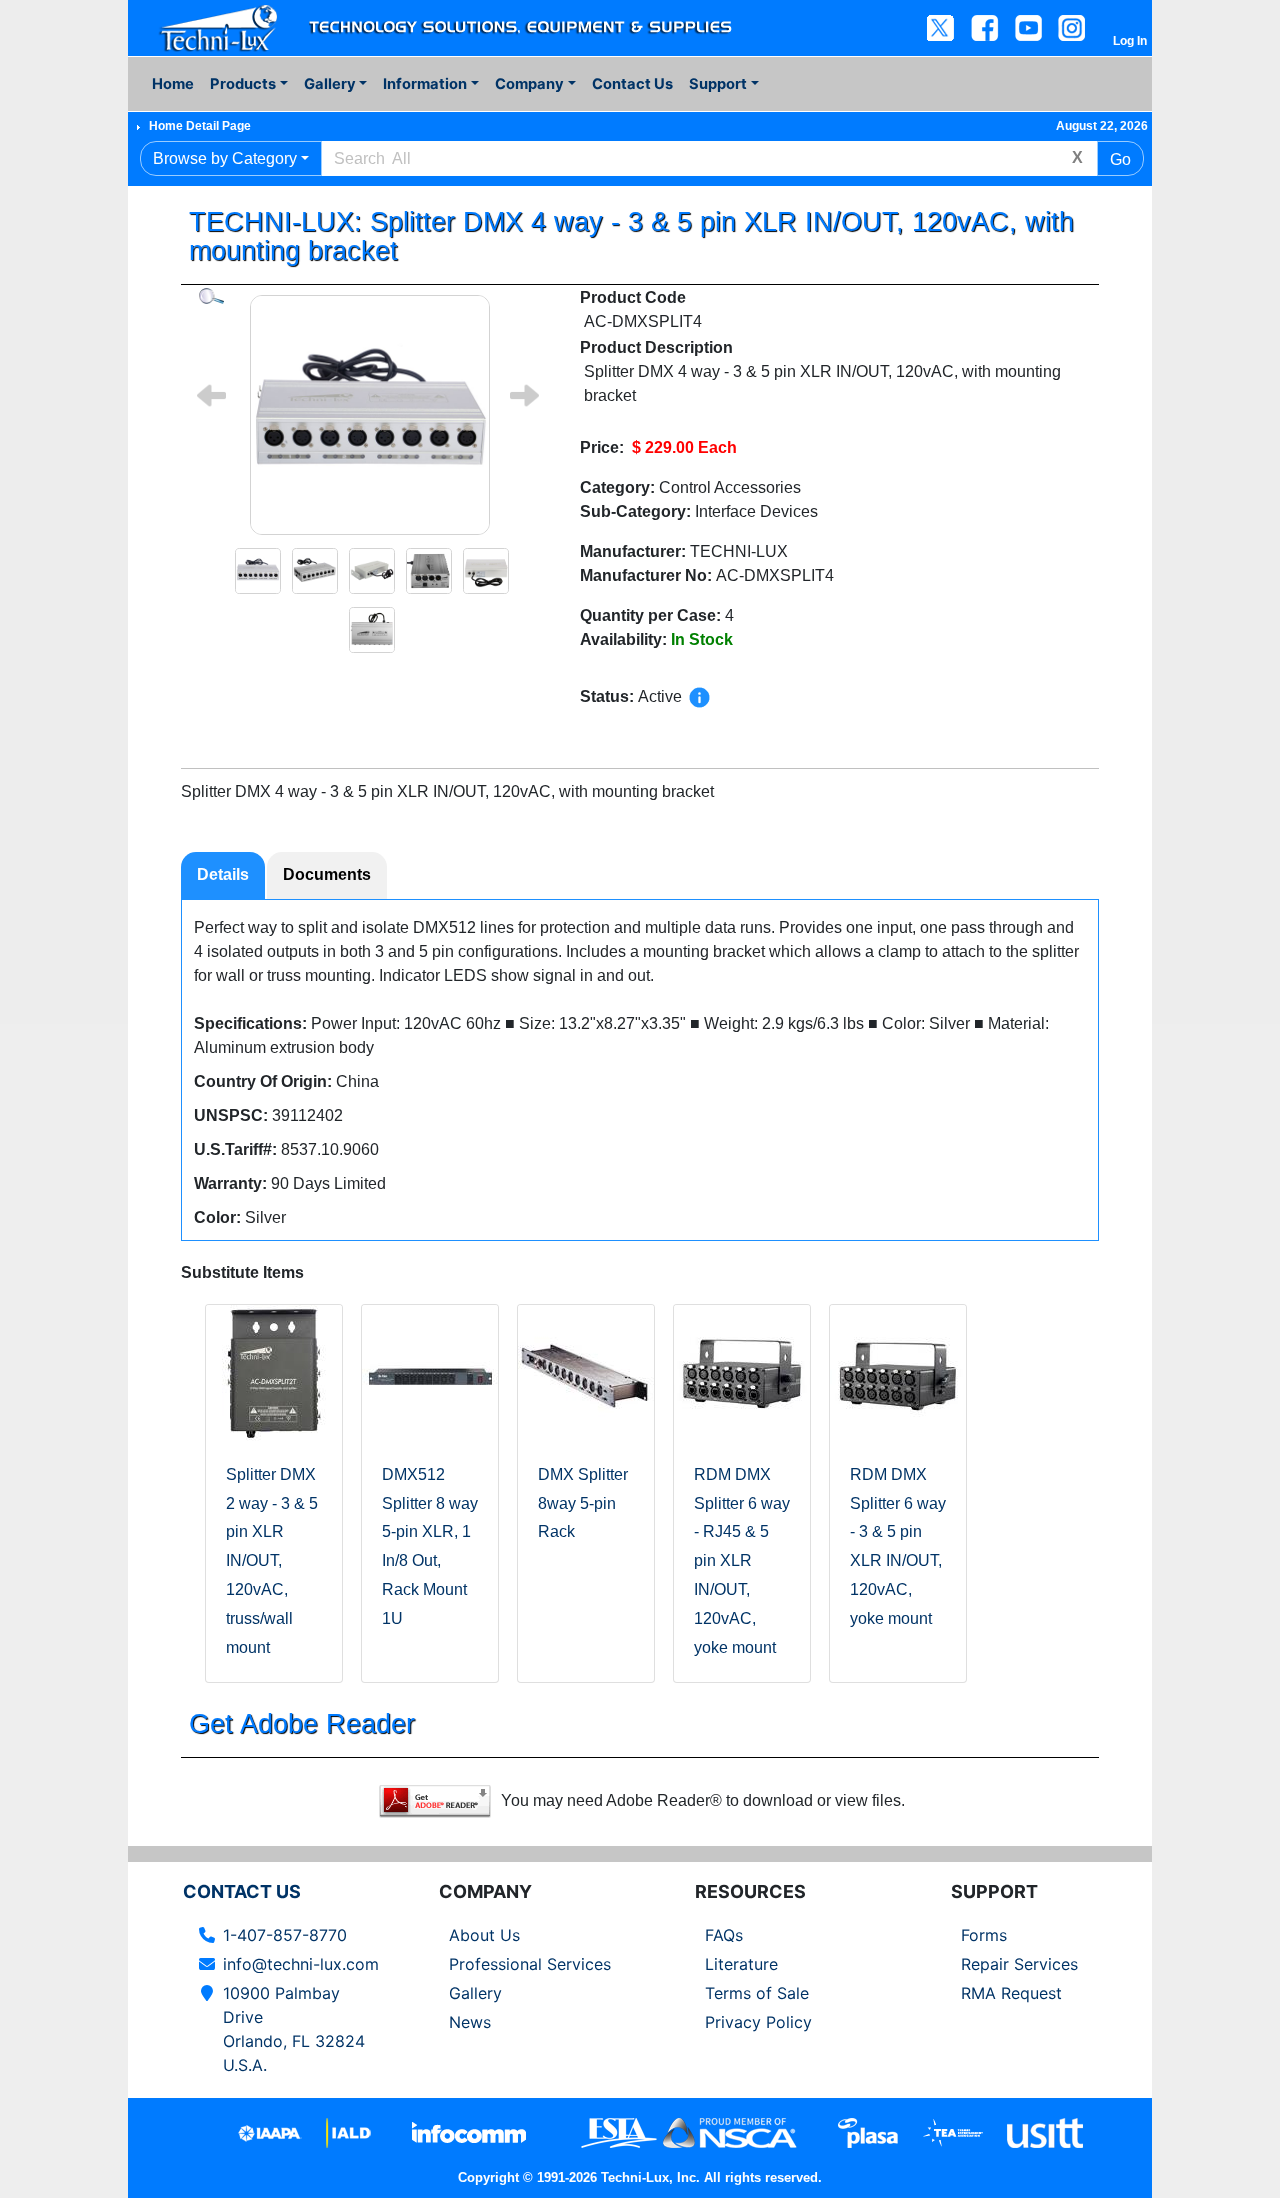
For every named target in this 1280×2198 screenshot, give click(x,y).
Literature (741, 1964)
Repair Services (1019, 1964)
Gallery (475, 1993)
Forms (984, 1935)
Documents (327, 874)
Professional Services (530, 1964)
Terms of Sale (757, 1993)
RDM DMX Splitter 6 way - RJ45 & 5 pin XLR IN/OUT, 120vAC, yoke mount (742, 1561)
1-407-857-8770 (285, 1935)
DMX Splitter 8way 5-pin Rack (583, 1503)
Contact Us (632, 84)
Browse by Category (225, 158)
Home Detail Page (200, 126)
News (470, 2022)
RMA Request (1011, 1993)
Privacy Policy (758, 2022)
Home (173, 84)
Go (1120, 159)
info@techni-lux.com (301, 1964)
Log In (1130, 41)
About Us (484, 1935)
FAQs (724, 1935)
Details (223, 874)
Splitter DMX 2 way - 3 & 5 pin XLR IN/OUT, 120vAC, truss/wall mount (272, 1561)
